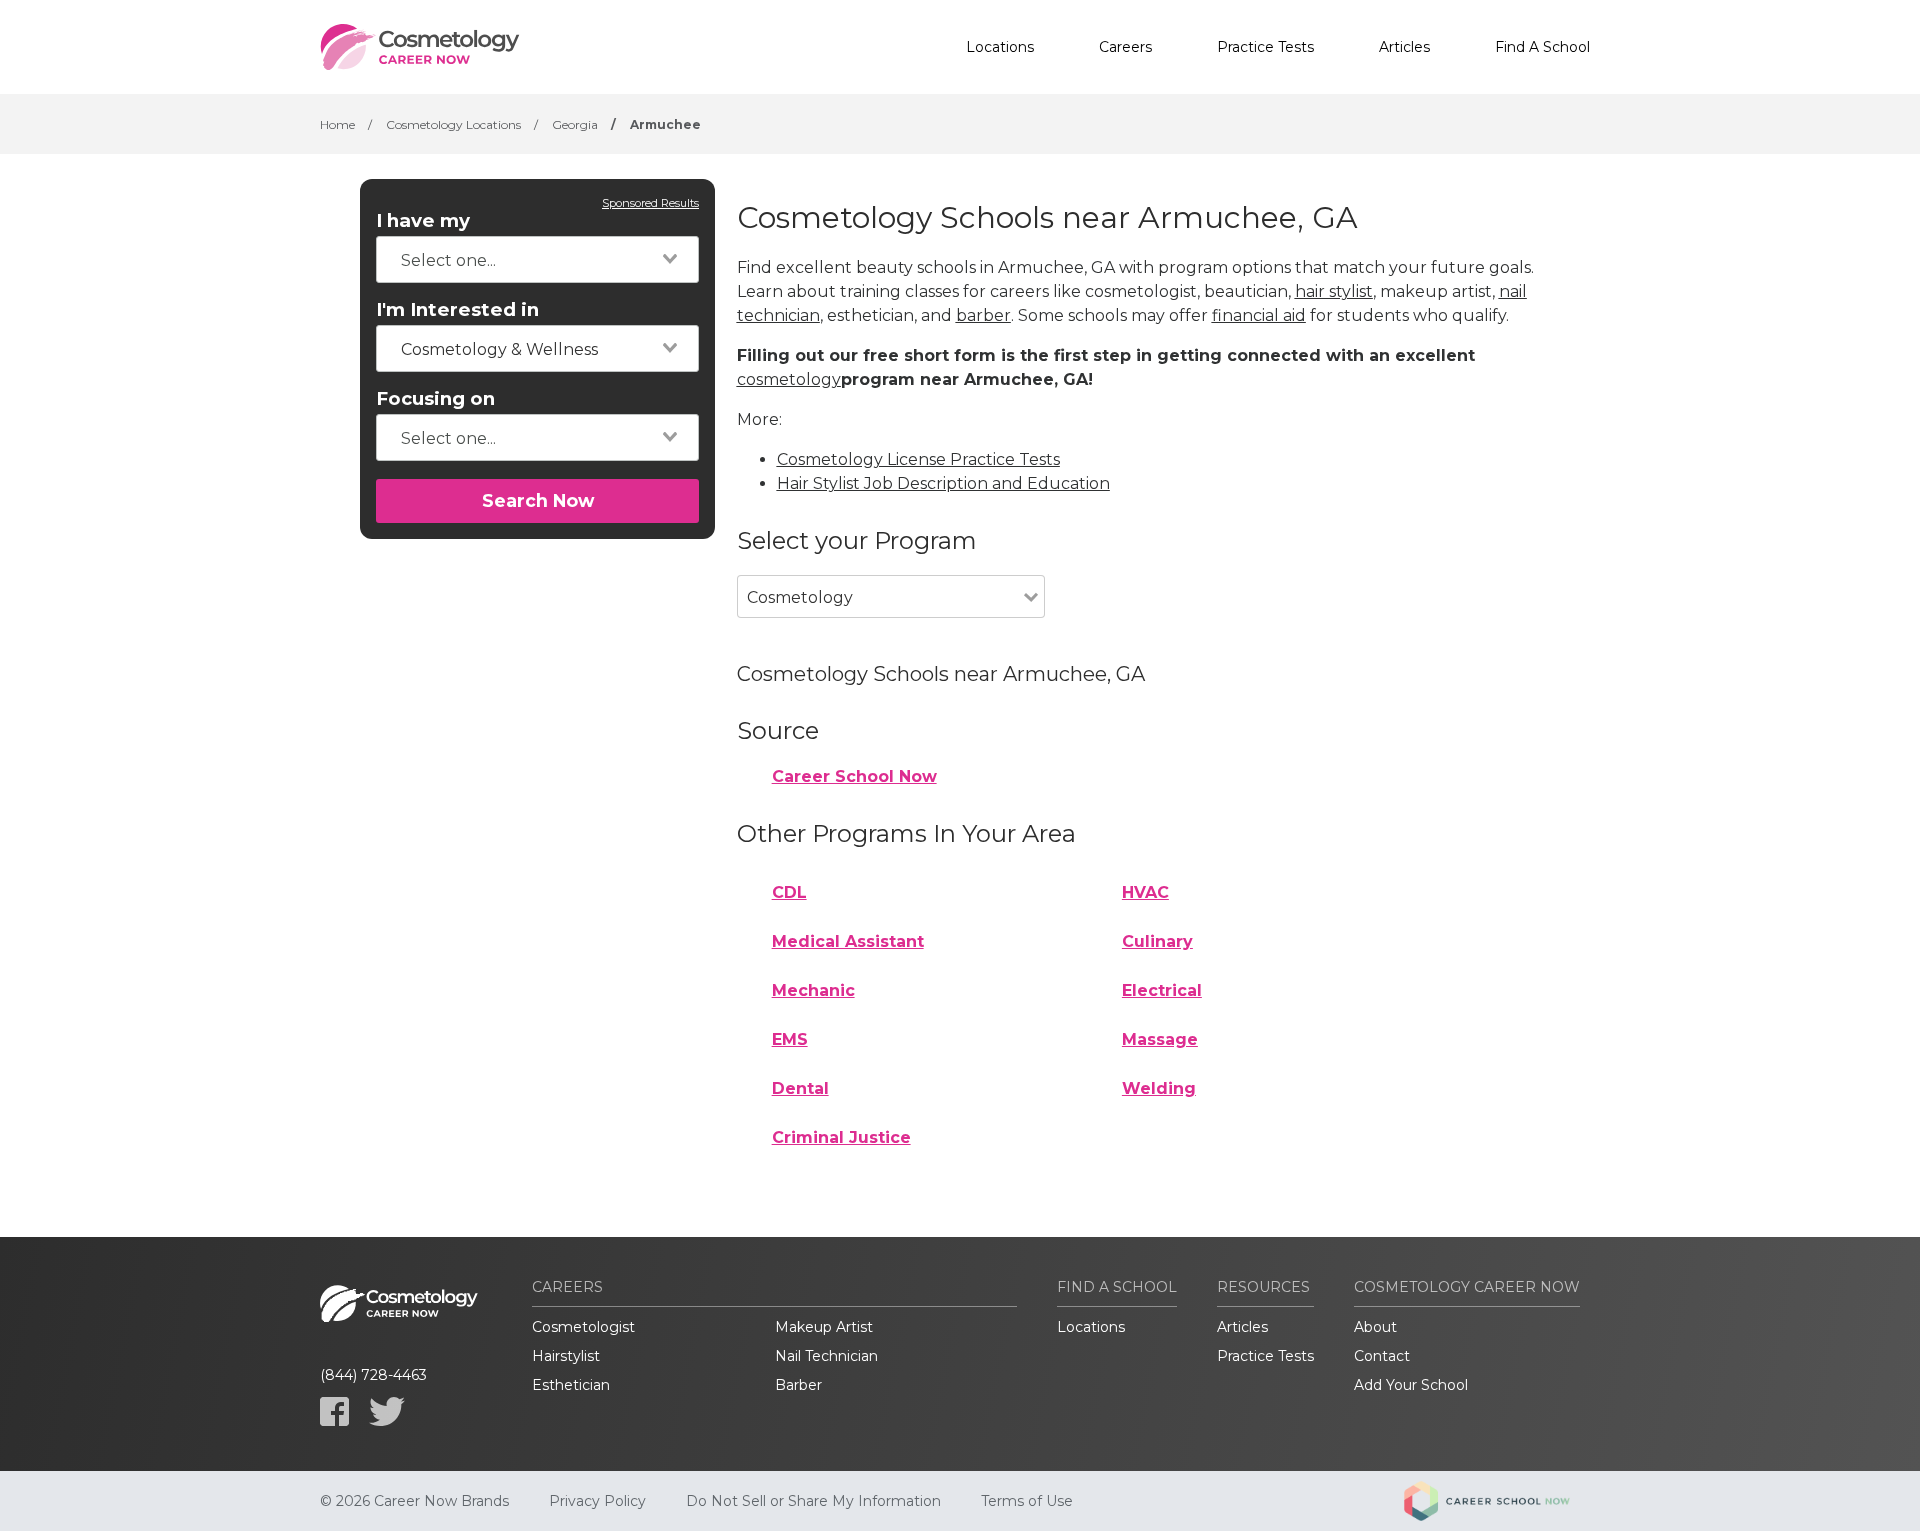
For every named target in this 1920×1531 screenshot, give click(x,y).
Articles (1404, 47)
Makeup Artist (824, 1327)
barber (983, 315)
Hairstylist (566, 1356)
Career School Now (854, 776)
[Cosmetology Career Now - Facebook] (334, 1411)
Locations (1000, 47)
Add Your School (1411, 1385)
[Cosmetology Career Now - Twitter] (387, 1411)
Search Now (538, 500)
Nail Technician (826, 1356)
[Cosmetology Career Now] (420, 47)
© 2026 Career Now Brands (414, 1501)
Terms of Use (1027, 1501)
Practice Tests (1265, 47)
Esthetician (571, 1385)
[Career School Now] (1502, 1501)
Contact (1382, 1356)
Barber (798, 1385)
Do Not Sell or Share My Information (813, 1501)
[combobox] (537, 259)
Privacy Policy (597, 1501)
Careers (1125, 47)
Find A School (1542, 47)
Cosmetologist (583, 1327)
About (1375, 1327)
